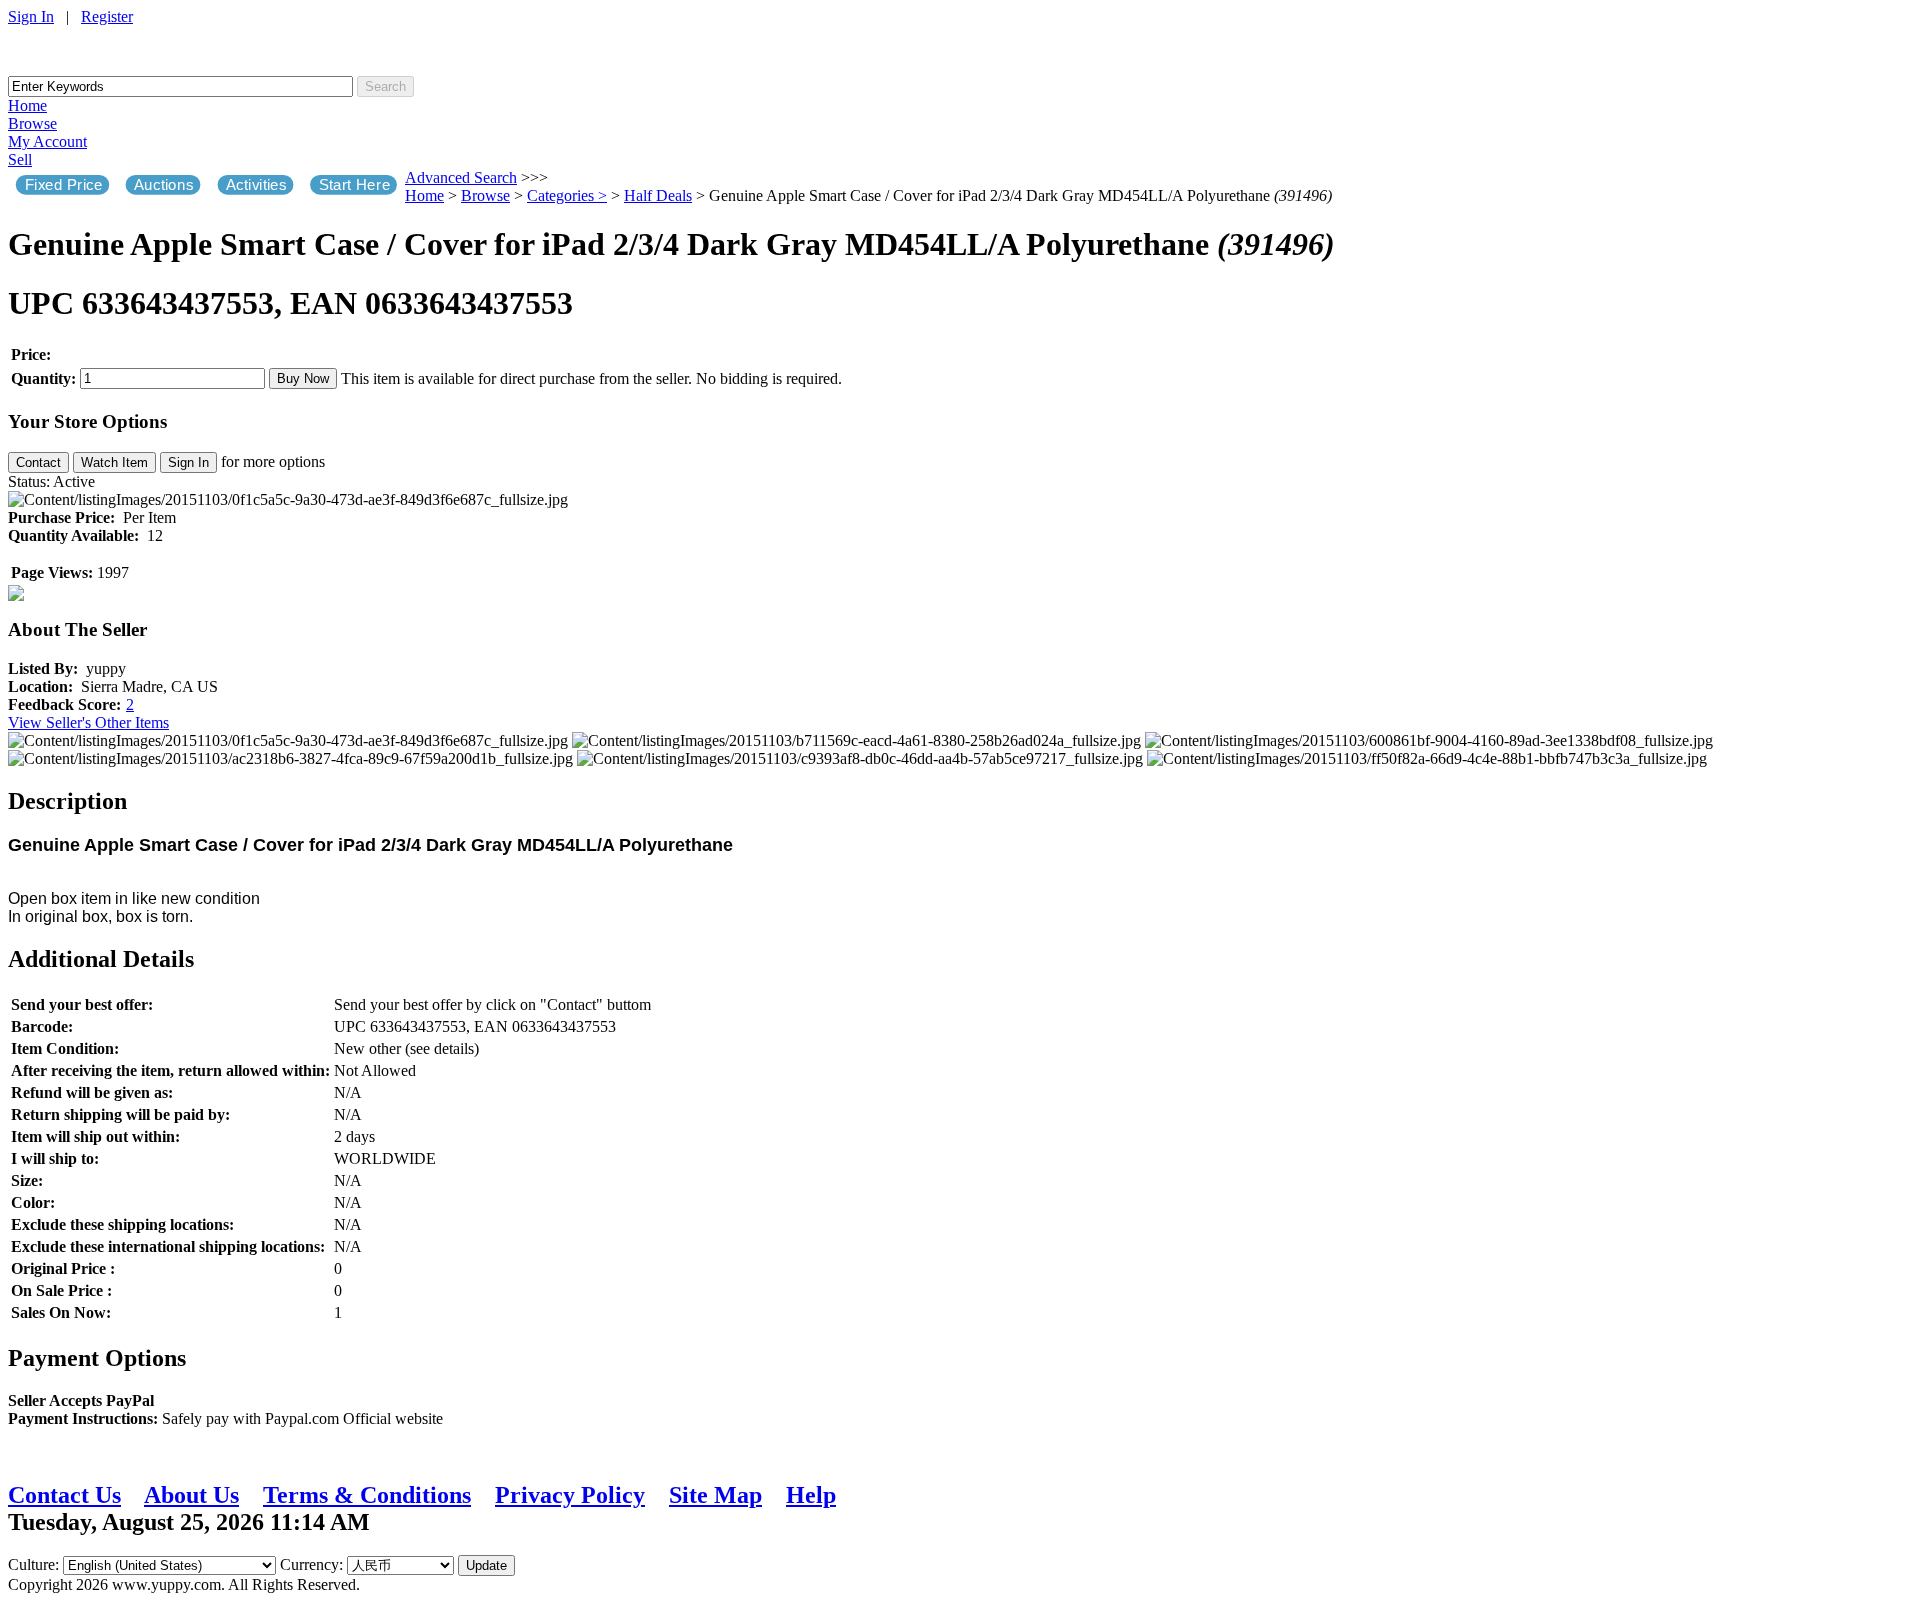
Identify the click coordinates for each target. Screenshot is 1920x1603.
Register (107, 16)
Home (27, 105)
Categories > (567, 195)
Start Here (355, 185)
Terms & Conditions (367, 1495)
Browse (32, 123)
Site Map (715, 1495)
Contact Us (64, 1495)
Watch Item (114, 462)
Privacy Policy (570, 1495)
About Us (191, 1495)
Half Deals (658, 195)
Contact (38, 462)
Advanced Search (461, 177)
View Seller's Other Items (88, 722)
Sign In (31, 16)
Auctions (163, 185)
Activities (256, 185)
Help (811, 1495)
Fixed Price (64, 185)
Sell (20, 159)
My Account (47, 141)
